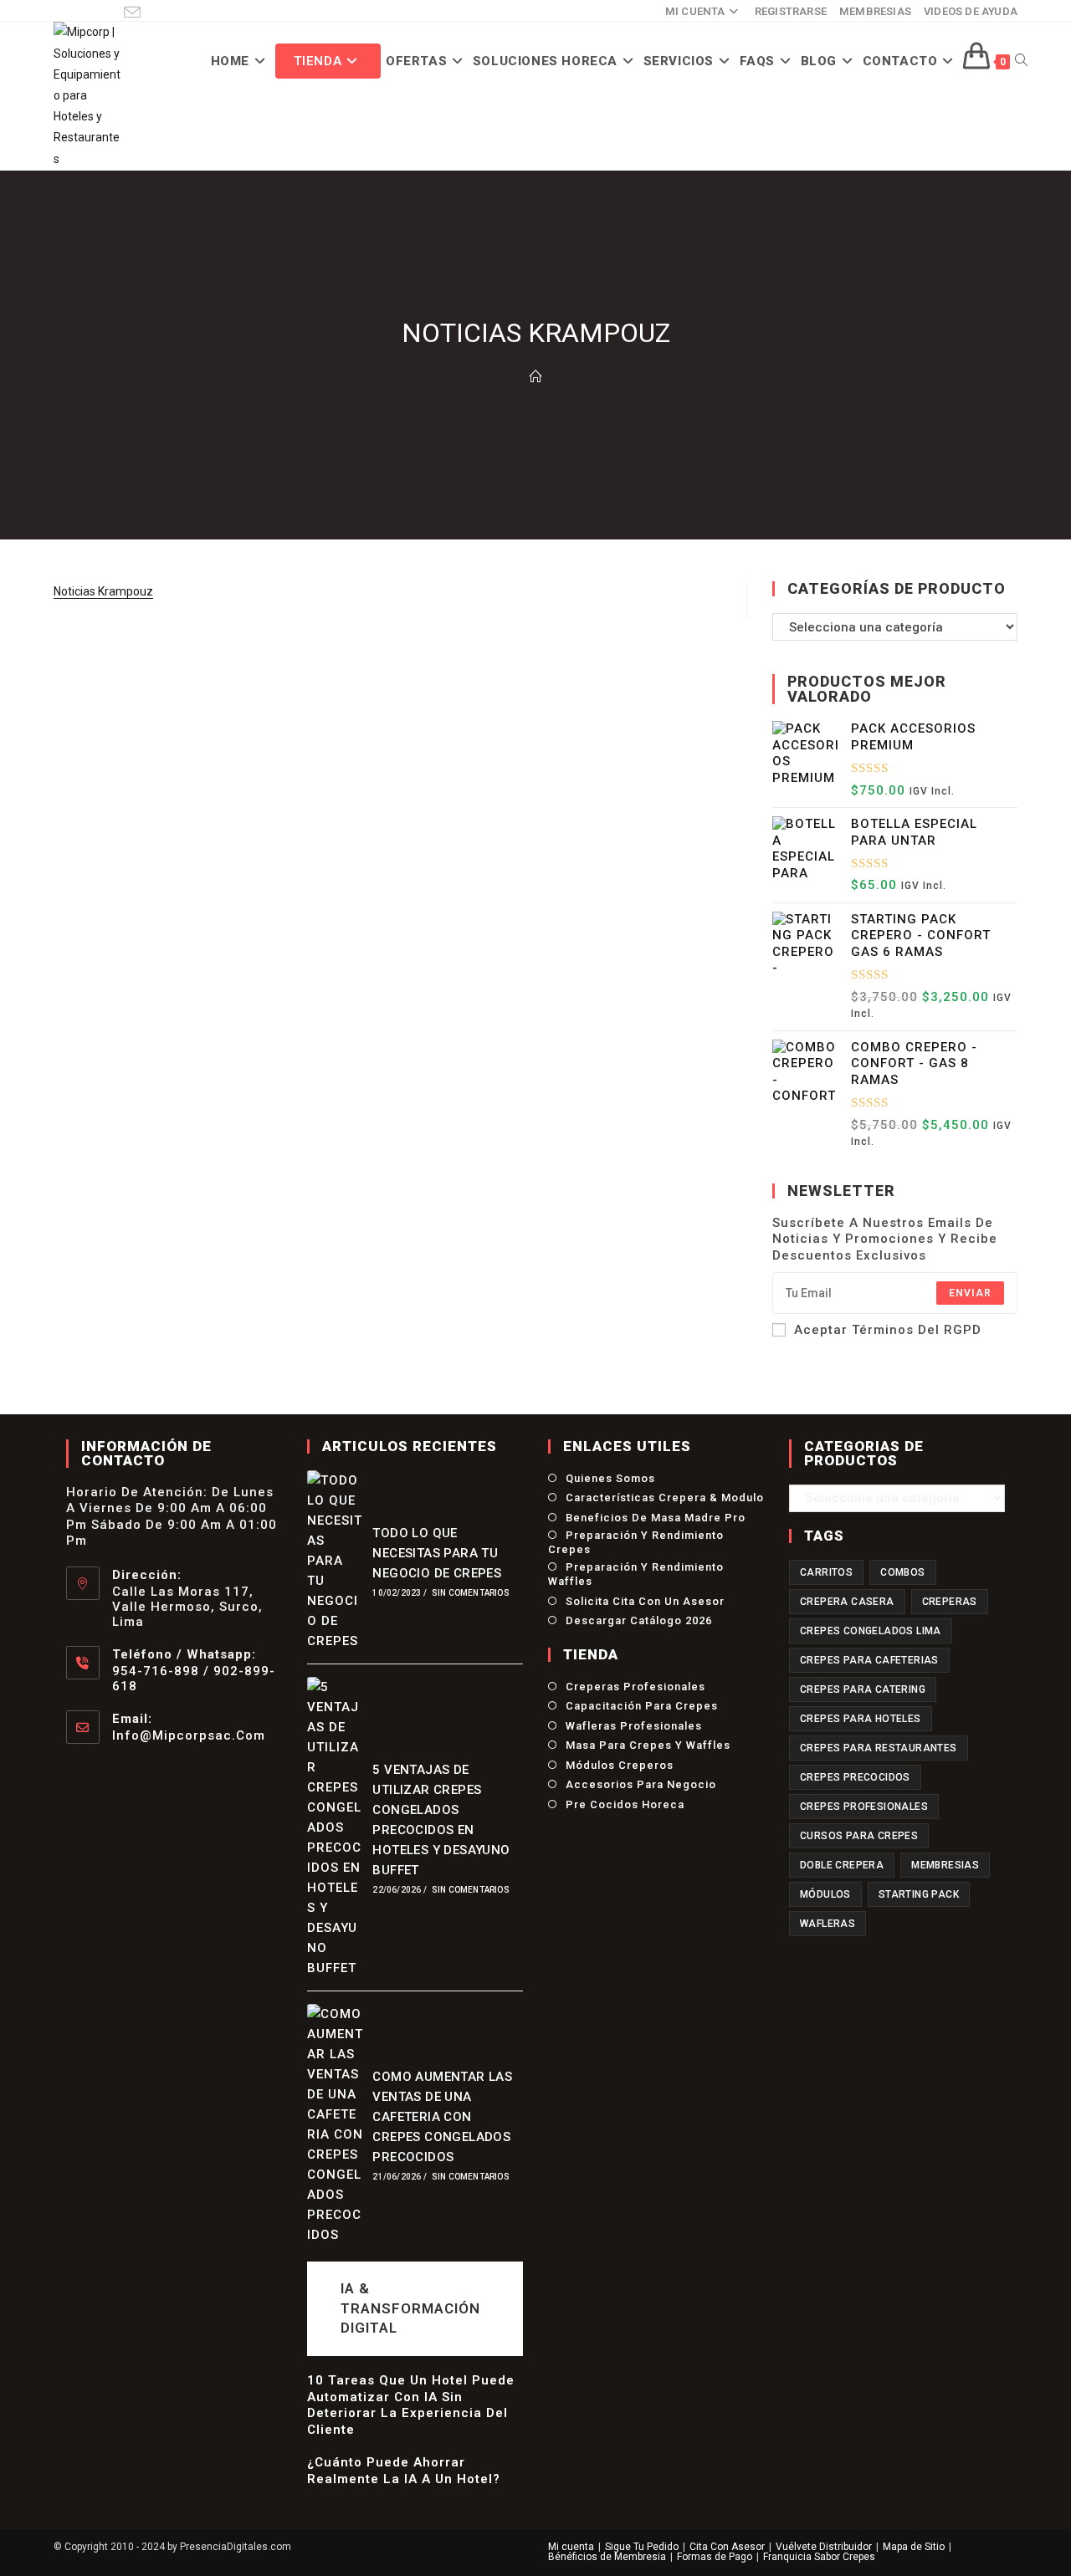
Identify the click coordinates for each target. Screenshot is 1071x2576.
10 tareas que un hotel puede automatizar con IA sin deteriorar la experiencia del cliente (411, 2405)
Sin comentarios (471, 1593)
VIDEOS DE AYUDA (971, 11)
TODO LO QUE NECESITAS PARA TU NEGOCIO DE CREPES (437, 1553)
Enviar (970, 1293)
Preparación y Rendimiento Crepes (636, 1542)
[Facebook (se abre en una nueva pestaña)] (63, 12)
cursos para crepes (859, 1836)
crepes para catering (863, 1689)
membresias (945, 1865)
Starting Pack (919, 1894)
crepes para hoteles (861, 1719)
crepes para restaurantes (879, 1748)
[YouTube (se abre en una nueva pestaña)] (107, 12)
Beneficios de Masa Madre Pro (656, 1518)
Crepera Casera (847, 1602)
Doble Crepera (842, 1865)
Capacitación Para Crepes (642, 1706)
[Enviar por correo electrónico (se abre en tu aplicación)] (132, 13)
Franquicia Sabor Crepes (819, 2557)
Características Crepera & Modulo (665, 1498)
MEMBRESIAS (875, 11)
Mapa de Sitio (914, 2547)
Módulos (825, 1894)
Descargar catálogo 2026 (639, 1620)
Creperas (950, 1602)
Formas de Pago (715, 2557)
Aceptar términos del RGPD (888, 1330)
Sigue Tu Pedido (642, 2547)
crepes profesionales (864, 1807)
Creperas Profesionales (635, 1687)
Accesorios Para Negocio (641, 1784)
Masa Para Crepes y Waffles (648, 1745)
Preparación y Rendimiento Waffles (636, 1574)
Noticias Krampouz (103, 591)
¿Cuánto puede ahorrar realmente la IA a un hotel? (404, 2471)
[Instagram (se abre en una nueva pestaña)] (84, 12)
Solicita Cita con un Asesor (645, 1601)
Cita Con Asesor (727, 2547)
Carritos (826, 1572)
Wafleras (828, 1924)
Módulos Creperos (620, 1765)
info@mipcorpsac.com (189, 1735)
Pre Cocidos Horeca (625, 1804)
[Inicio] (536, 377)
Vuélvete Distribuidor (824, 2547)
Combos (902, 1572)
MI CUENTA (695, 11)
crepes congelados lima (871, 1631)
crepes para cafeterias (869, 1660)
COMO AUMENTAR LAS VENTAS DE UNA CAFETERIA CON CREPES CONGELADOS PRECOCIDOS (442, 2117)
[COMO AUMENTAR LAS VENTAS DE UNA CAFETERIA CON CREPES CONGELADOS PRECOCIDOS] (336, 2124)
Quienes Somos (610, 1478)
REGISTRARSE (791, 11)
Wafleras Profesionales (634, 1726)
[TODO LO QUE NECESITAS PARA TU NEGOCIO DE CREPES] (336, 1561)
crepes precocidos (855, 1777)
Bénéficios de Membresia (607, 2557)
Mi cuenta (571, 2547)
